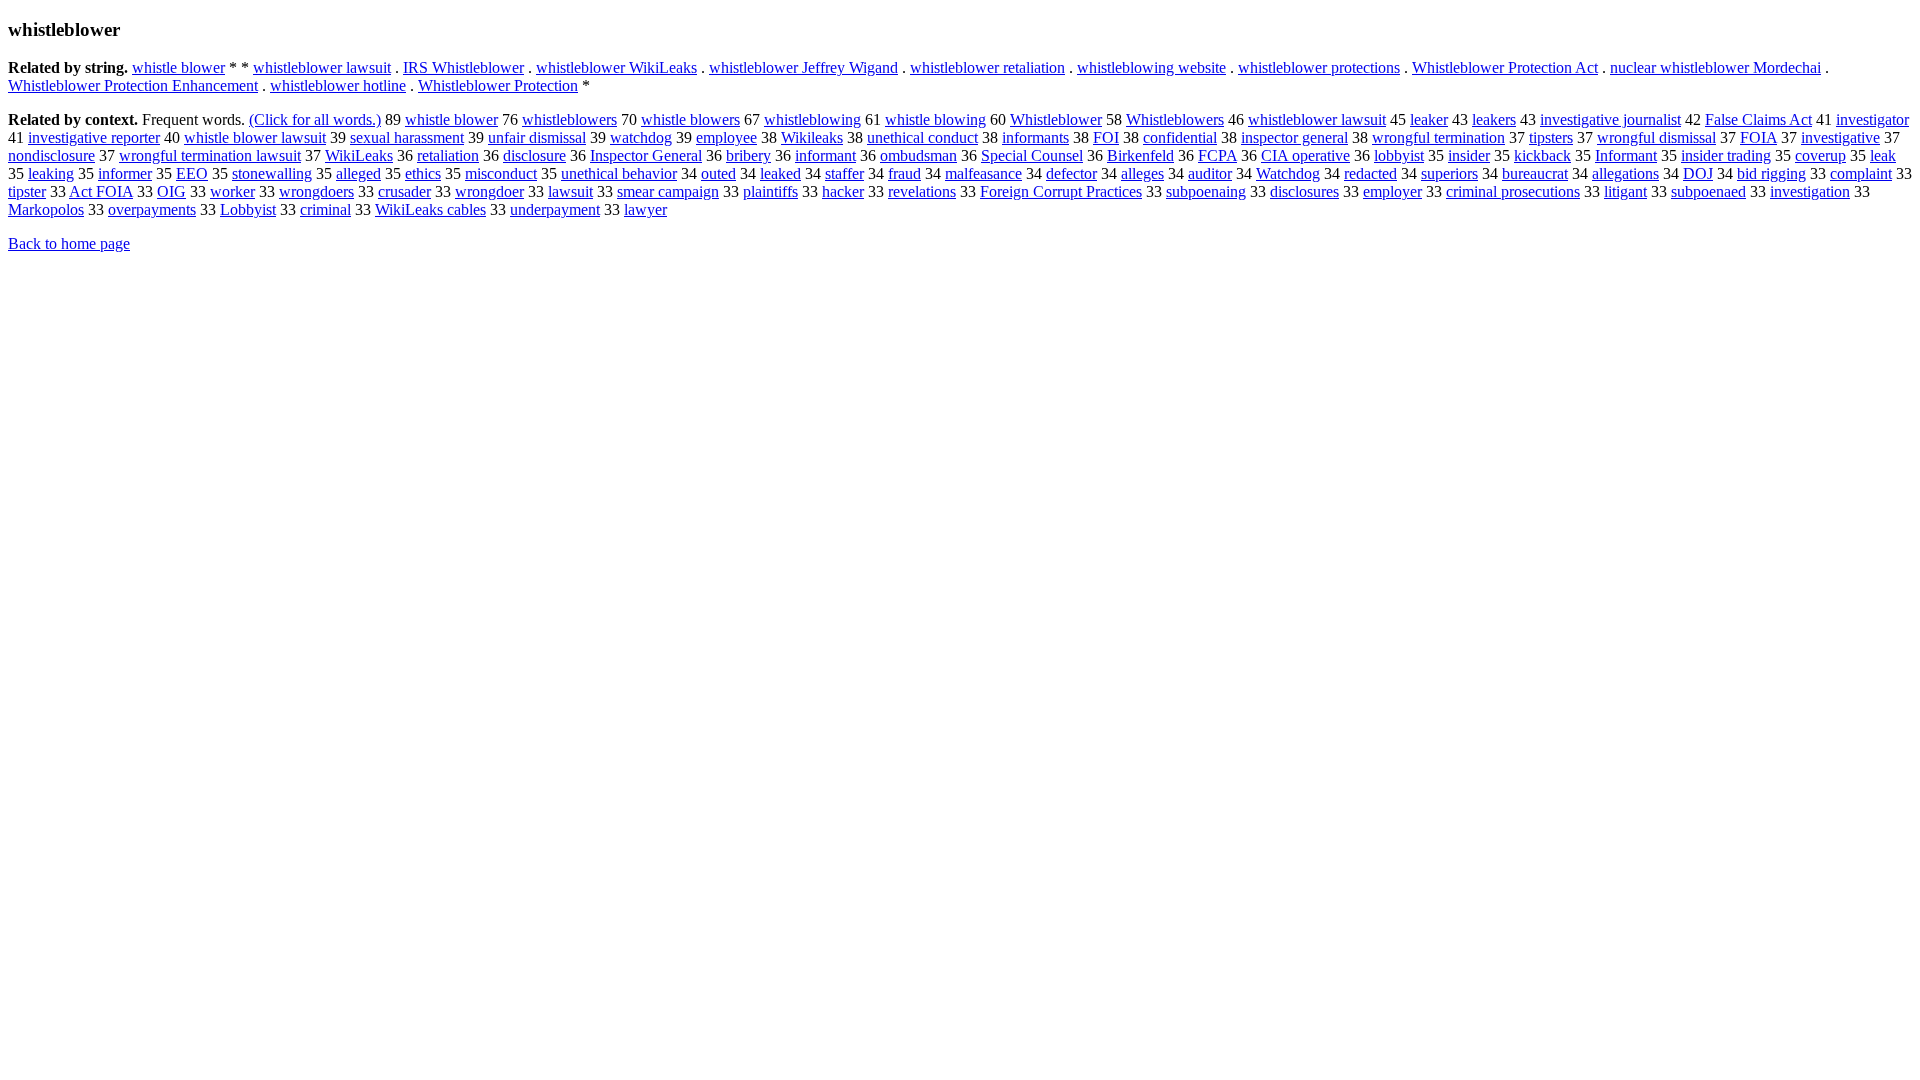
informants (1035, 137)
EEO (192, 173)
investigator (1872, 119)
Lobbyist (248, 209)
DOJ (1698, 173)
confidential (1180, 137)
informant (825, 155)
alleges (1142, 173)
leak (1883, 155)
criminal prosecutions (1513, 191)
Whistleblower (1056, 119)
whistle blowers (690, 119)
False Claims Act (1758, 119)
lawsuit (570, 191)
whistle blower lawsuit (255, 137)
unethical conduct (922, 137)
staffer (844, 173)
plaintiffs (770, 191)
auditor (1210, 173)
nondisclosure (51, 155)
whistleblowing (812, 119)
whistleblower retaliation (987, 67)
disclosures (1304, 191)
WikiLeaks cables (430, 209)
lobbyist (1399, 155)
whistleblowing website (1151, 67)
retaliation (448, 155)
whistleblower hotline (338, 85)
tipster (27, 191)
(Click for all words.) (315, 119)
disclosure (534, 155)
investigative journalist (1610, 119)
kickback (1542, 155)
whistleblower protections (1319, 67)
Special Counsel (1032, 155)
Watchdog (1288, 173)
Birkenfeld (1140, 155)
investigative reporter (94, 137)
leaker (1429, 119)
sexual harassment (407, 137)
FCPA (1217, 155)
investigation (1810, 191)
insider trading (1726, 155)
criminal (325, 209)
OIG (171, 191)
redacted (1370, 173)
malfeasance (983, 173)
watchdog (641, 137)
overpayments (152, 209)
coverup (1820, 155)
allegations (1625, 173)
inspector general (1294, 137)
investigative (1840, 137)
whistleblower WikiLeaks (616, 67)
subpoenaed (1708, 191)
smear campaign (668, 191)
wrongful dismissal (1656, 137)
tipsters (1551, 137)
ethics (423, 173)
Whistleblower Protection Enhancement (133, 85)
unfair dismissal (537, 137)
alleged (358, 173)
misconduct (501, 173)
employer (1392, 191)
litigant (1625, 191)
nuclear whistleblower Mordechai (1715, 67)
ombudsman (918, 155)
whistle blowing (935, 119)
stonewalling (272, 173)
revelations (922, 191)
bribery (748, 155)
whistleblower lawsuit (322, 67)
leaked (780, 173)
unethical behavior (619, 173)
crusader (404, 191)
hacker (843, 191)
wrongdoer (489, 191)
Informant (1626, 155)
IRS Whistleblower (463, 67)
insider (1469, 155)
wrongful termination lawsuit (210, 155)
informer (125, 173)
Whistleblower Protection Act (1505, 67)
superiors (1449, 173)
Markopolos (46, 209)
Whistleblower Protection (498, 85)
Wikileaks (812, 137)
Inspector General (646, 155)
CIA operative (1305, 155)
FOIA (1758, 137)
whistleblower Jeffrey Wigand (803, 67)
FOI (1106, 137)
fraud (904, 173)
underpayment (555, 209)
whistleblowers (569, 119)
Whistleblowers (1175, 119)
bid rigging (1771, 173)
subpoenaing (1206, 191)
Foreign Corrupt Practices (1061, 191)
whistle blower (178, 67)
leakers (1494, 119)
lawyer (645, 209)
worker (232, 191)
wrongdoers (316, 191)
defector (1071, 173)
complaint (1861, 173)
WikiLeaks (359, 155)
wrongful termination (1438, 137)
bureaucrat (1535, 173)
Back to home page (69, 243)
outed (718, 173)
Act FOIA (101, 191)
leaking (51, 173)
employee (726, 137)
